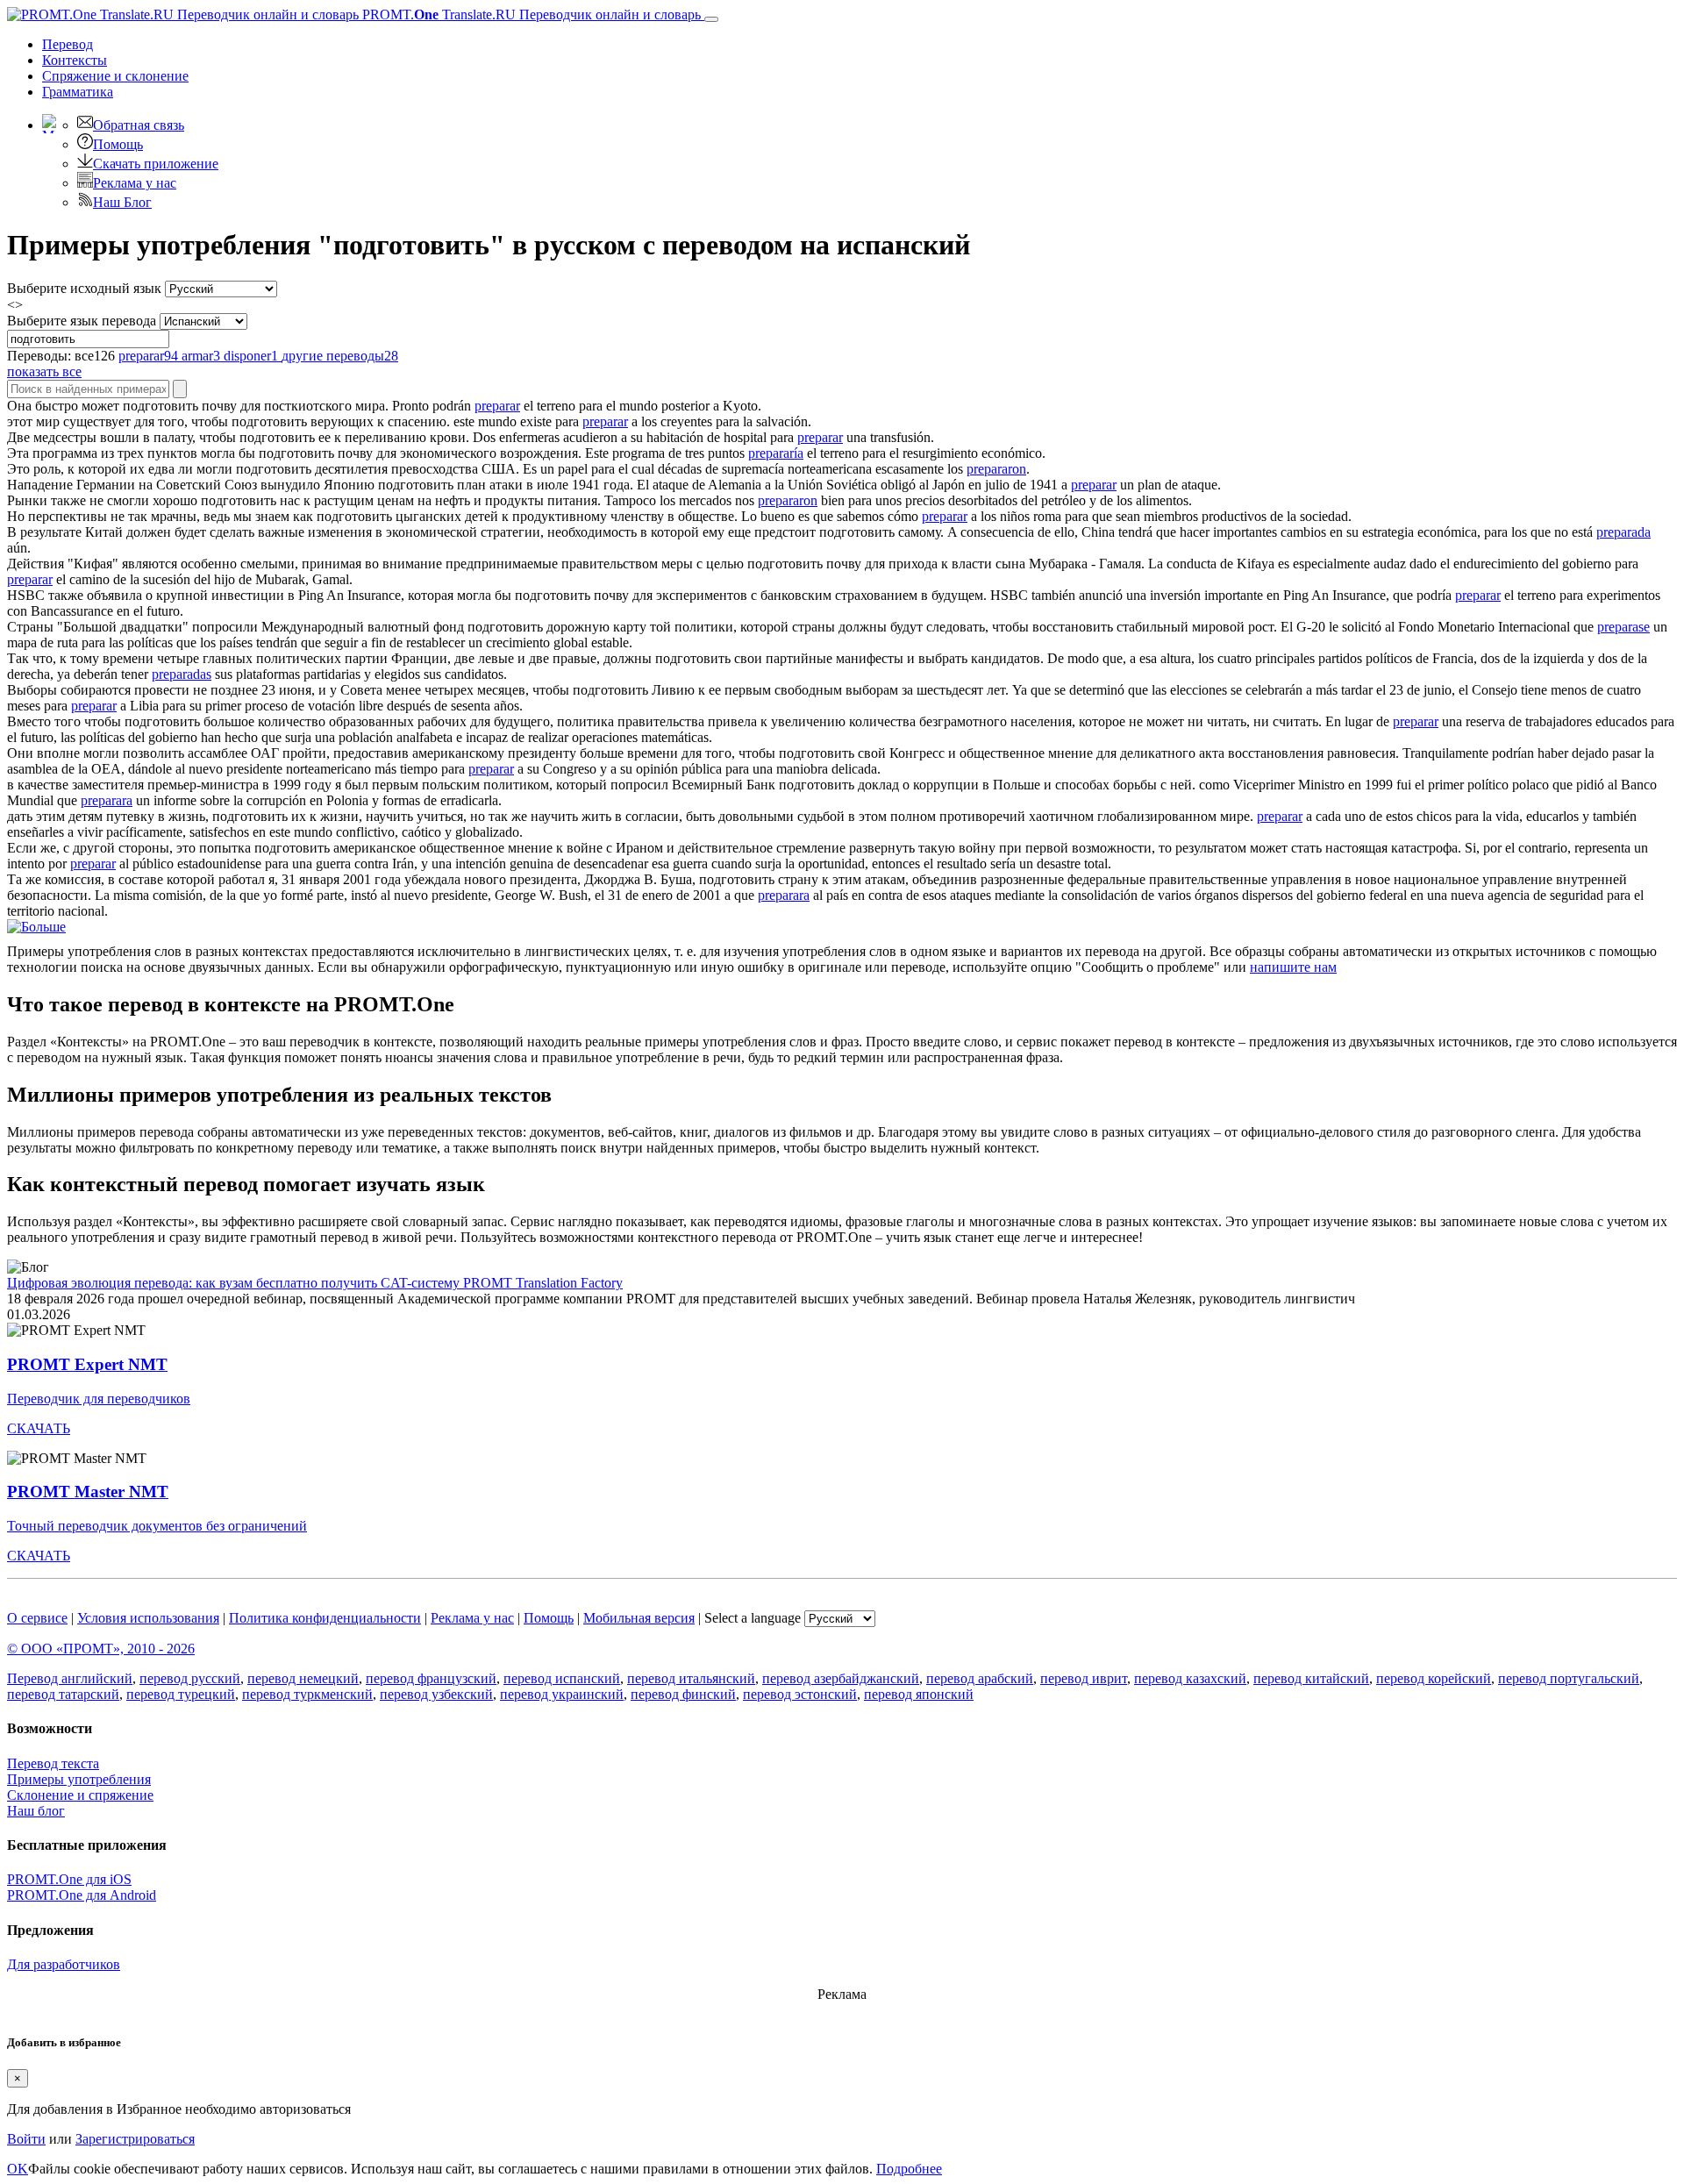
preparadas (182, 674)
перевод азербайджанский (841, 1678)
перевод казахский (1190, 1678)
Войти (26, 2139)
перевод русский (190, 1678)
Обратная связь (139, 125)
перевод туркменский (307, 1694)
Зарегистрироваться (135, 2139)
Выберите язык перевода (82, 321)
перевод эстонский (800, 1694)
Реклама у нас (135, 183)
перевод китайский (1311, 1678)
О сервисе (37, 1618)
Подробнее (909, 2169)
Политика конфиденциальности (325, 1618)
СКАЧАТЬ (39, 1428)
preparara (107, 800)
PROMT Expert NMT (87, 1364)
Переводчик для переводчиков (99, 1399)
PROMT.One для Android (82, 1895)
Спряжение (115, 76)
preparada (1623, 532)
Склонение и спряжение (80, 1795)
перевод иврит (1084, 1678)
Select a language (753, 1618)
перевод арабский (980, 1678)
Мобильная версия (639, 1618)
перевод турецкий (181, 1694)
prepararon (996, 469)
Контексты (75, 60)
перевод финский (683, 1694)
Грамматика (78, 92)
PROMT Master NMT (88, 1492)
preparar (497, 406)
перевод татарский (63, 1694)
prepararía (776, 453)
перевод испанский (562, 1678)
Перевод (68, 44)
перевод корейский (1434, 1678)
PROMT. (530, 14)
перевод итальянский (691, 1678)
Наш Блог (122, 202)
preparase (1623, 627)
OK (18, 2169)
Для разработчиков (64, 1964)
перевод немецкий (303, 1678)
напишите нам (1293, 967)
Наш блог (36, 1811)
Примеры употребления (79, 1779)
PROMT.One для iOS (69, 1879)
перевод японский (919, 1694)
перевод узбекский (436, 1694)
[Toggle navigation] (711, 19)
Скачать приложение (156, 164)
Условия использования (148, 1618)
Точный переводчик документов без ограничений (157, 1526)
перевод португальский (1569, 1678)
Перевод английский (70, 1678)
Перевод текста (53, 1763)
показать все (44, 371)
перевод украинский (562, 1694)
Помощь (118, 144)
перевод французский (431, 1678)
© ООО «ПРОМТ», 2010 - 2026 (101, 1649)
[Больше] (36, 927)
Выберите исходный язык (84, 288)
